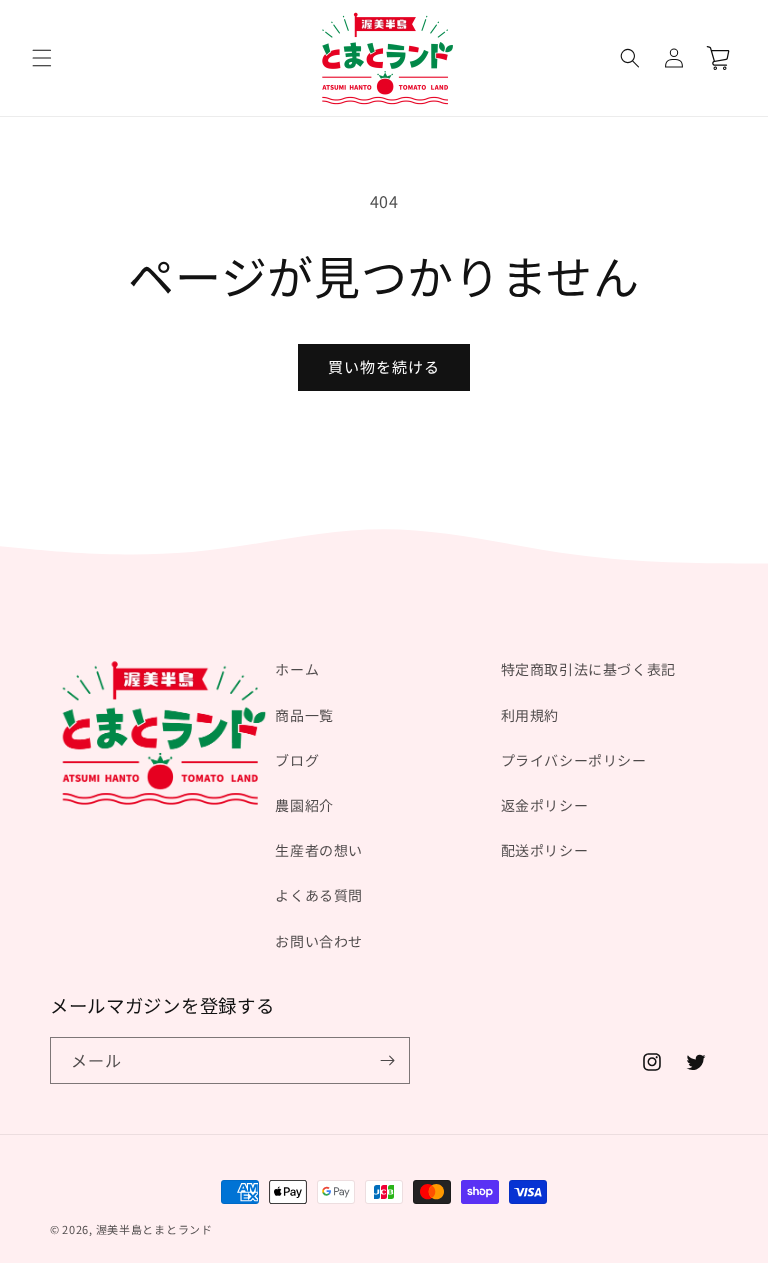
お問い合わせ (319, 941)
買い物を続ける (384, 366)
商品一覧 (304, 715)
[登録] (387, 1060)
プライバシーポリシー (574, 760)
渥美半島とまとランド (154, 1229)
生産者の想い (319, 850)
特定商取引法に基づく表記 (588, 669)
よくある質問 (319, 895)
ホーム (297, 669)
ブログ (297, 760)
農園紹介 (304, 805)
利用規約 (530, 715)
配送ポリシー (545, 850)
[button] (42, 58)
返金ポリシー (545, 805)
